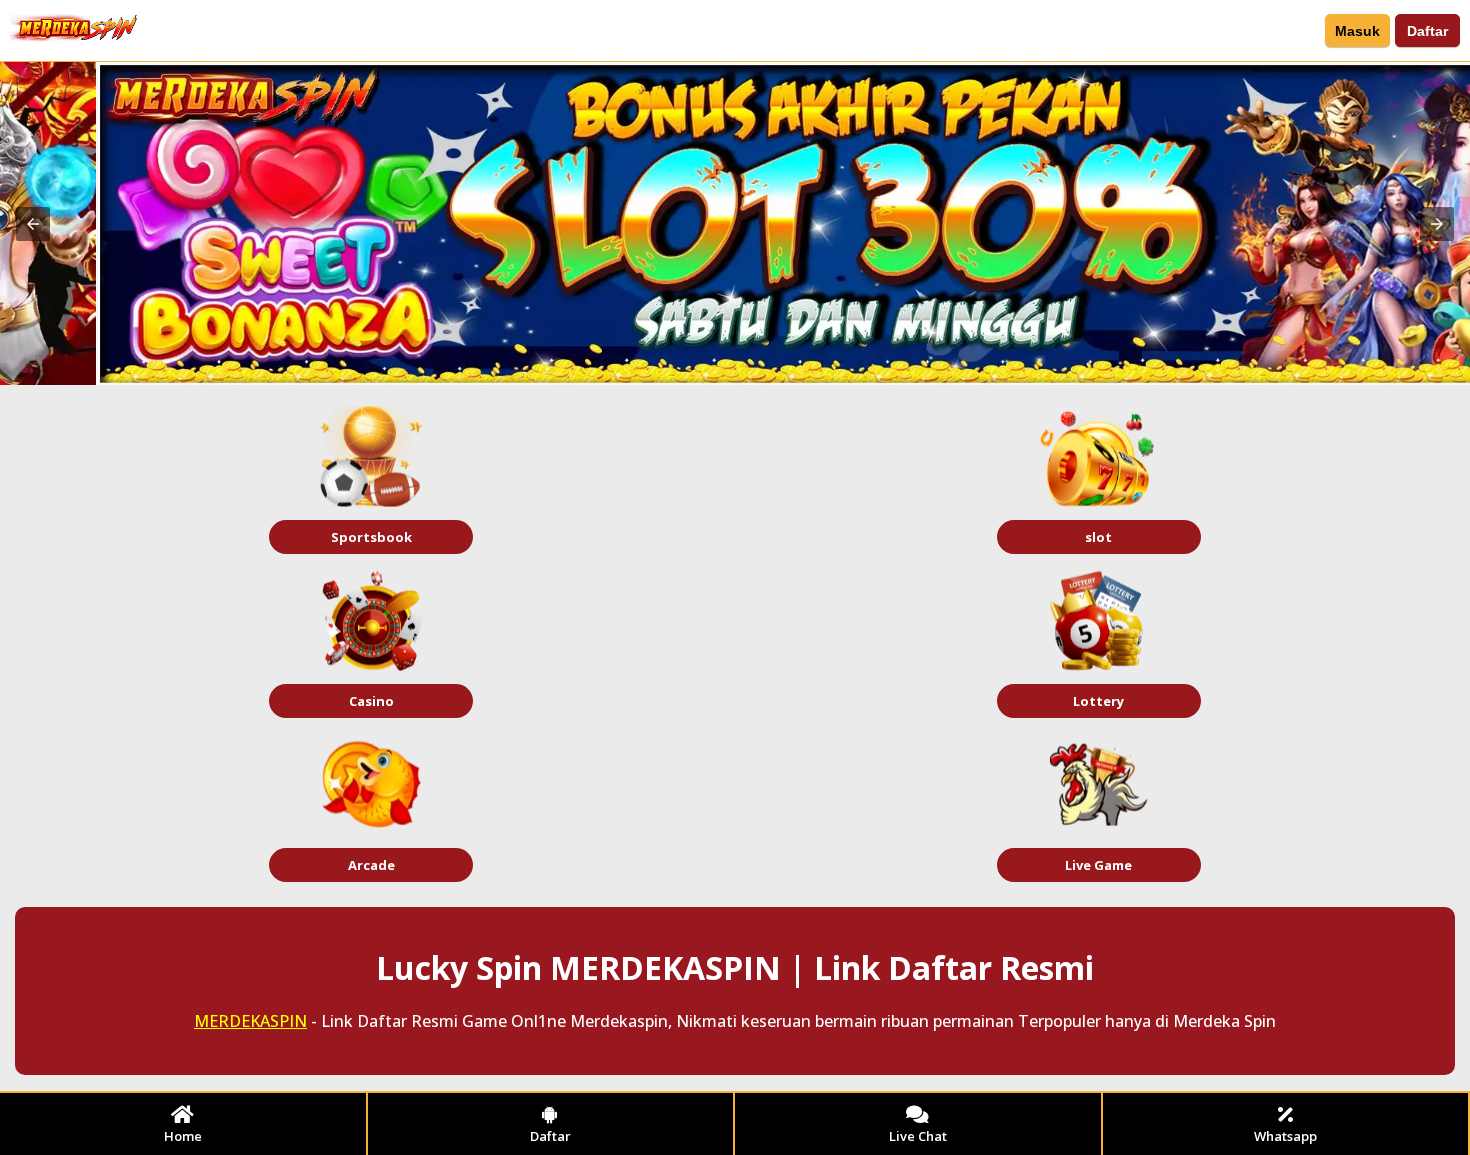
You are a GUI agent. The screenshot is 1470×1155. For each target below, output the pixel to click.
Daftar (1427, 31)
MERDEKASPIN (250, 1021)
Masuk (1357, 31)
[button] (33, 224)
